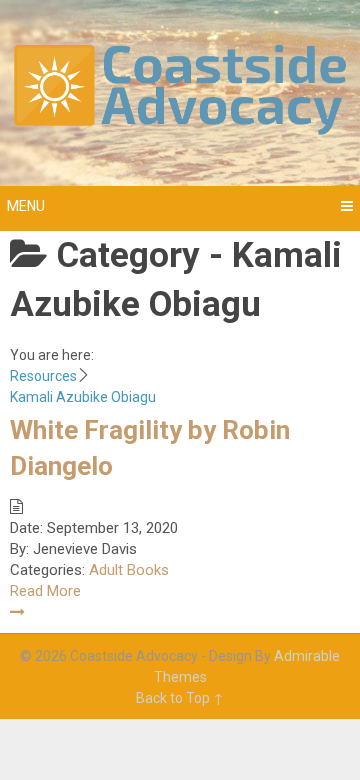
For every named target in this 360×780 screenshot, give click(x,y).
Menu (26, 206)
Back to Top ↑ (180, 698)
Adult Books (129, 570)
